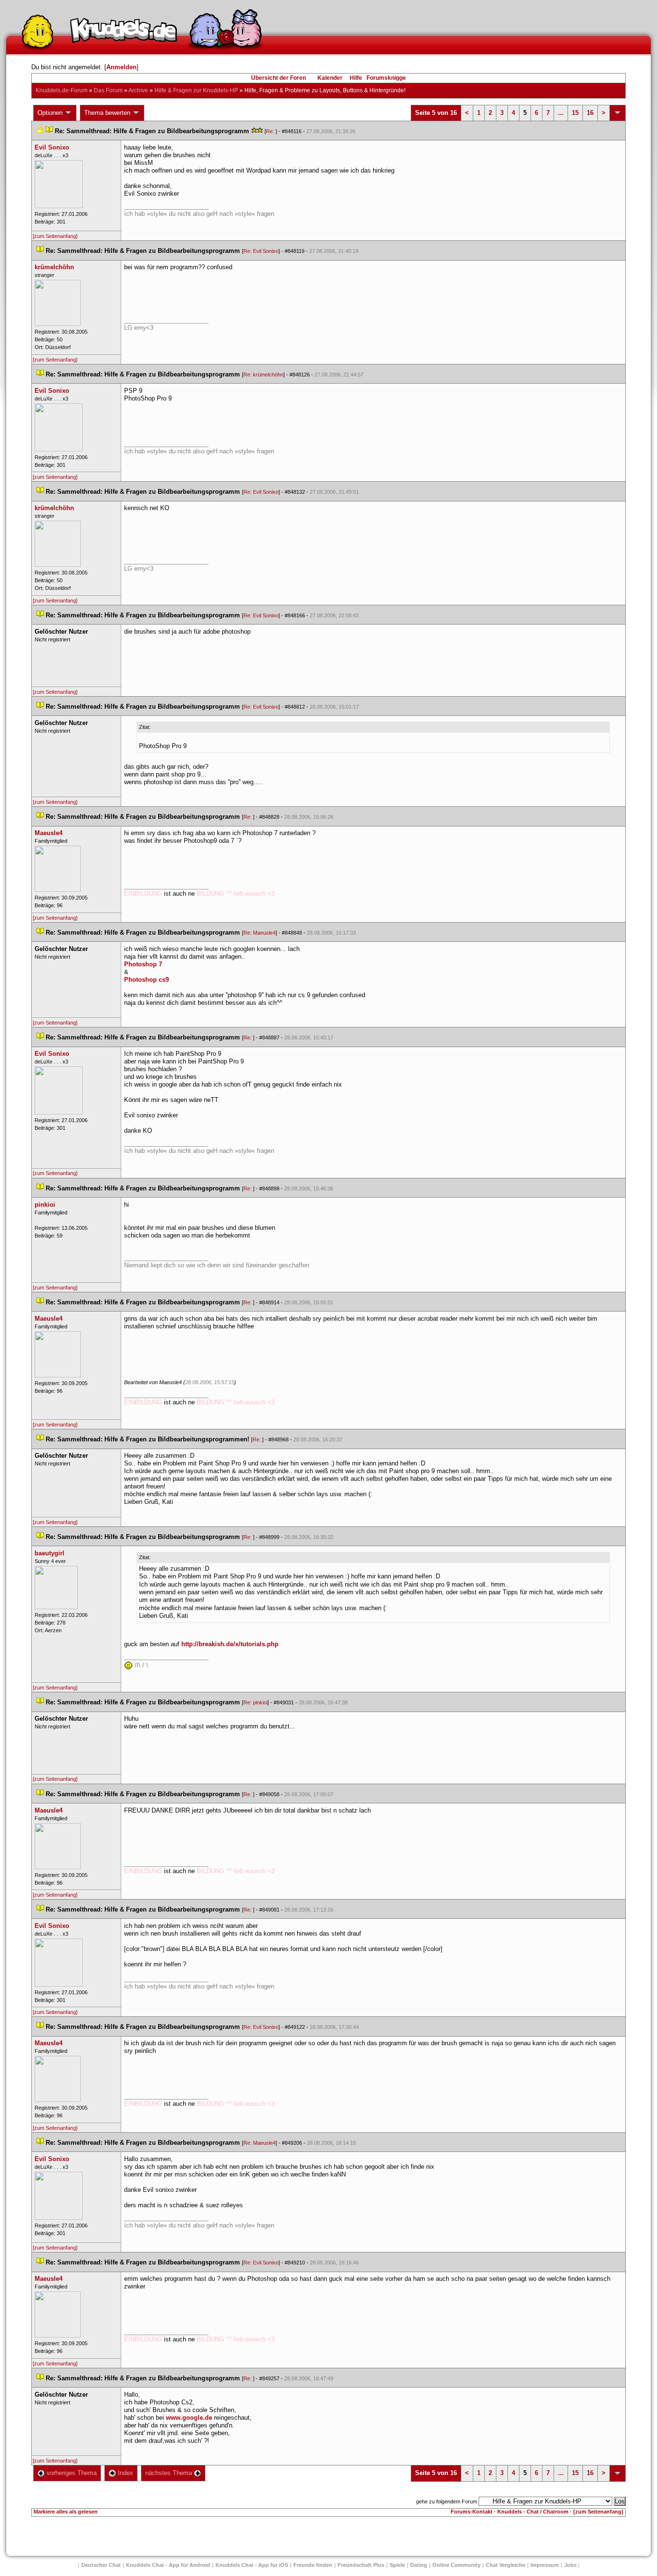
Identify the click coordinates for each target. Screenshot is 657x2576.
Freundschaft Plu (361, 2565)
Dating (419, 2565)
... (561, 113)
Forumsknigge (386, 78)
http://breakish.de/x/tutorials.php (230, 1644)
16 (590, 113)
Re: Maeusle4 (259, 933)
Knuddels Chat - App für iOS (252, 2565)
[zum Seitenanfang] (55, 236)
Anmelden (121, 67)
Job (570, 2565)
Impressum (545, 2565)
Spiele (397, 2565)
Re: (271, 131)
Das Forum (108, 90)
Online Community (456, 2565)
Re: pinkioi (255, 1702)
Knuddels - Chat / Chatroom (533, 2512)
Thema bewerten (108, 113)
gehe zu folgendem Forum (447, 2501)
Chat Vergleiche (505, 2565)
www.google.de (189, 2418)
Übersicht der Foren (278, 78)
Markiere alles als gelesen (66, 2512)
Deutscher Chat (101, 2565)
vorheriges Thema (71, 2473)
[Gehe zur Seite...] (618, 113)
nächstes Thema (170, 2473)
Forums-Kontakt (472, 2512)
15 (575, 113)
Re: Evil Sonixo (261, 251)
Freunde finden (313, 2565)
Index (125, 2473)
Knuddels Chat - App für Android (168, 2565)
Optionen (51, 113)
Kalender (330, 78)
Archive (138, 90)
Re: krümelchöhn (263, 375)
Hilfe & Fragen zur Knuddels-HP (196, 90)
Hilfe (356, 78)
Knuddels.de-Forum (62, 90)
